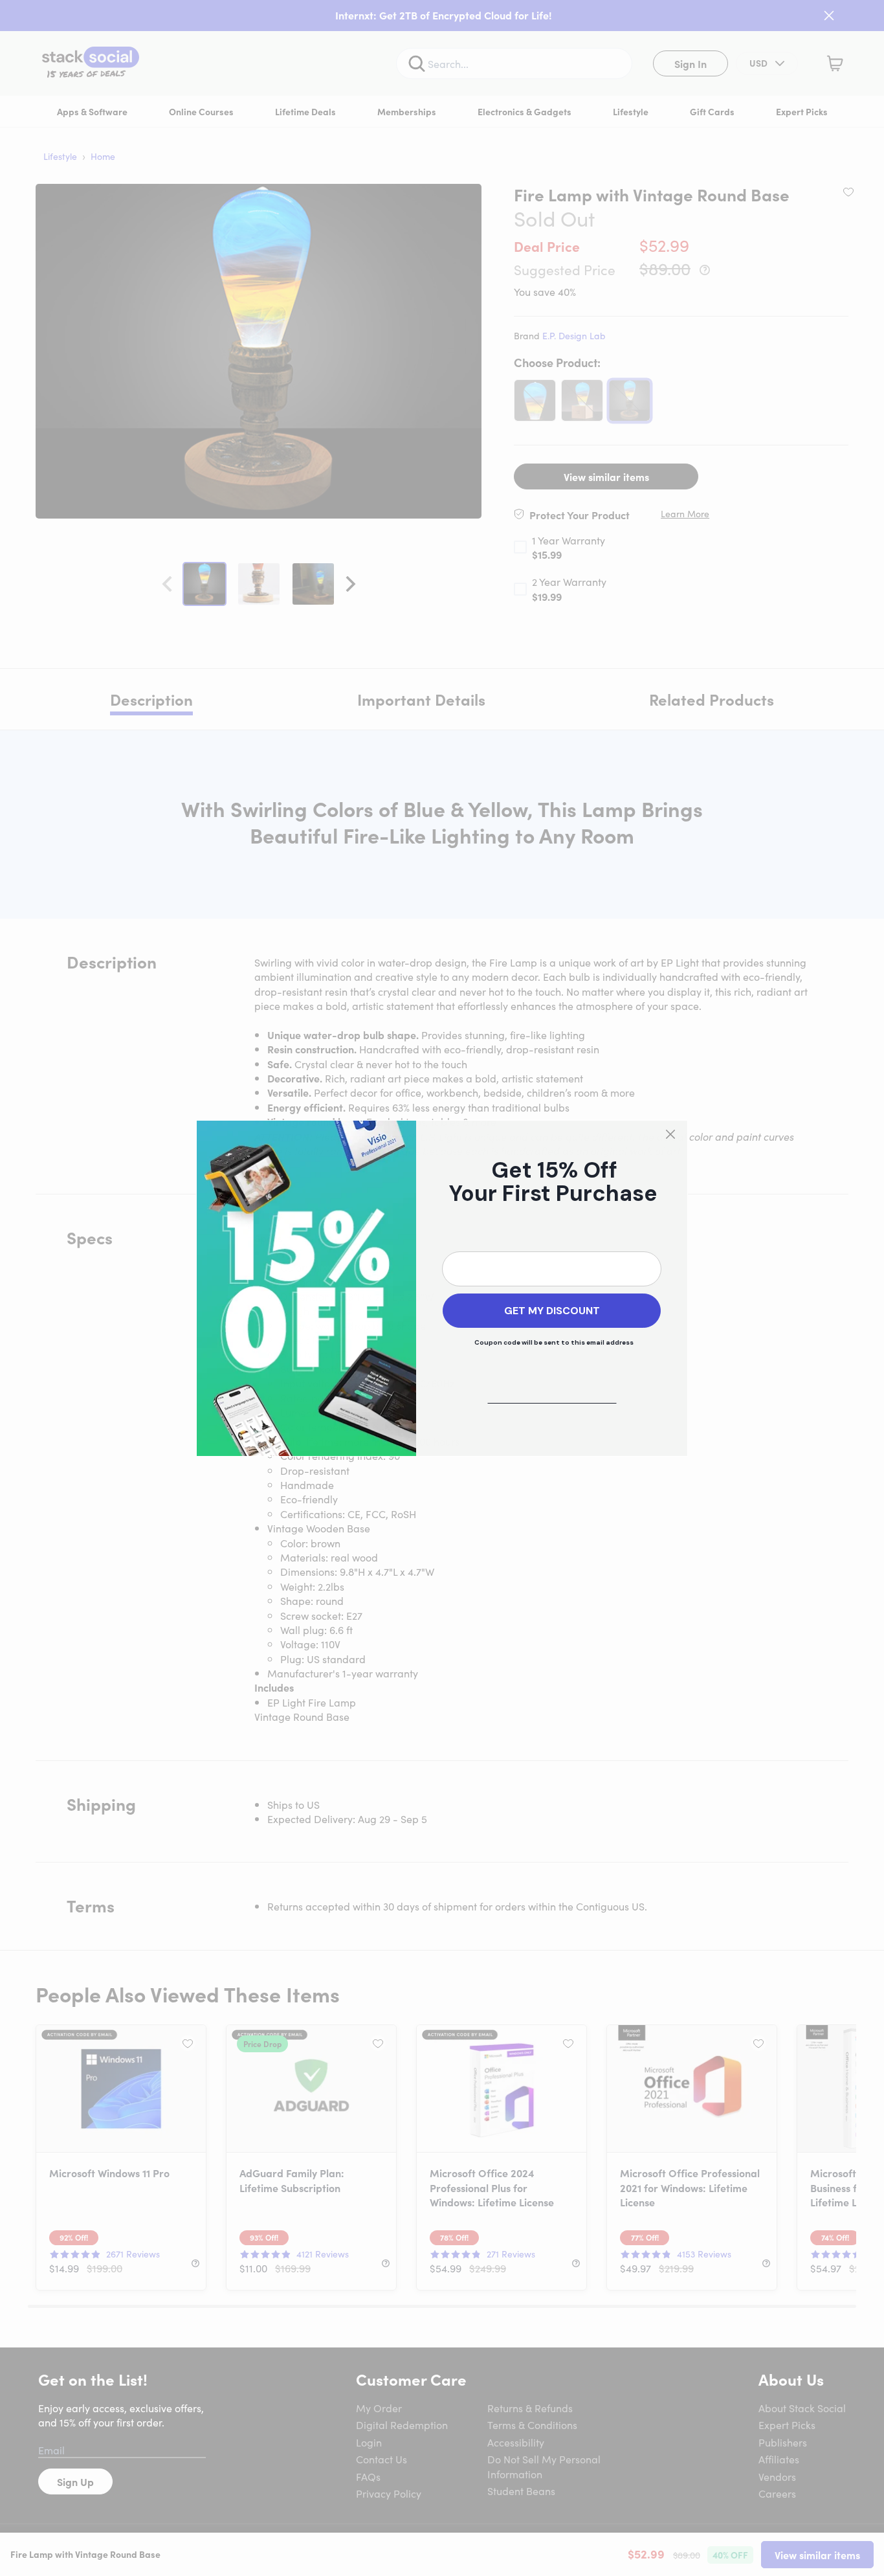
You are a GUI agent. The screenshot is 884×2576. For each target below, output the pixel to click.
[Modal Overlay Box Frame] (442, 1288)
